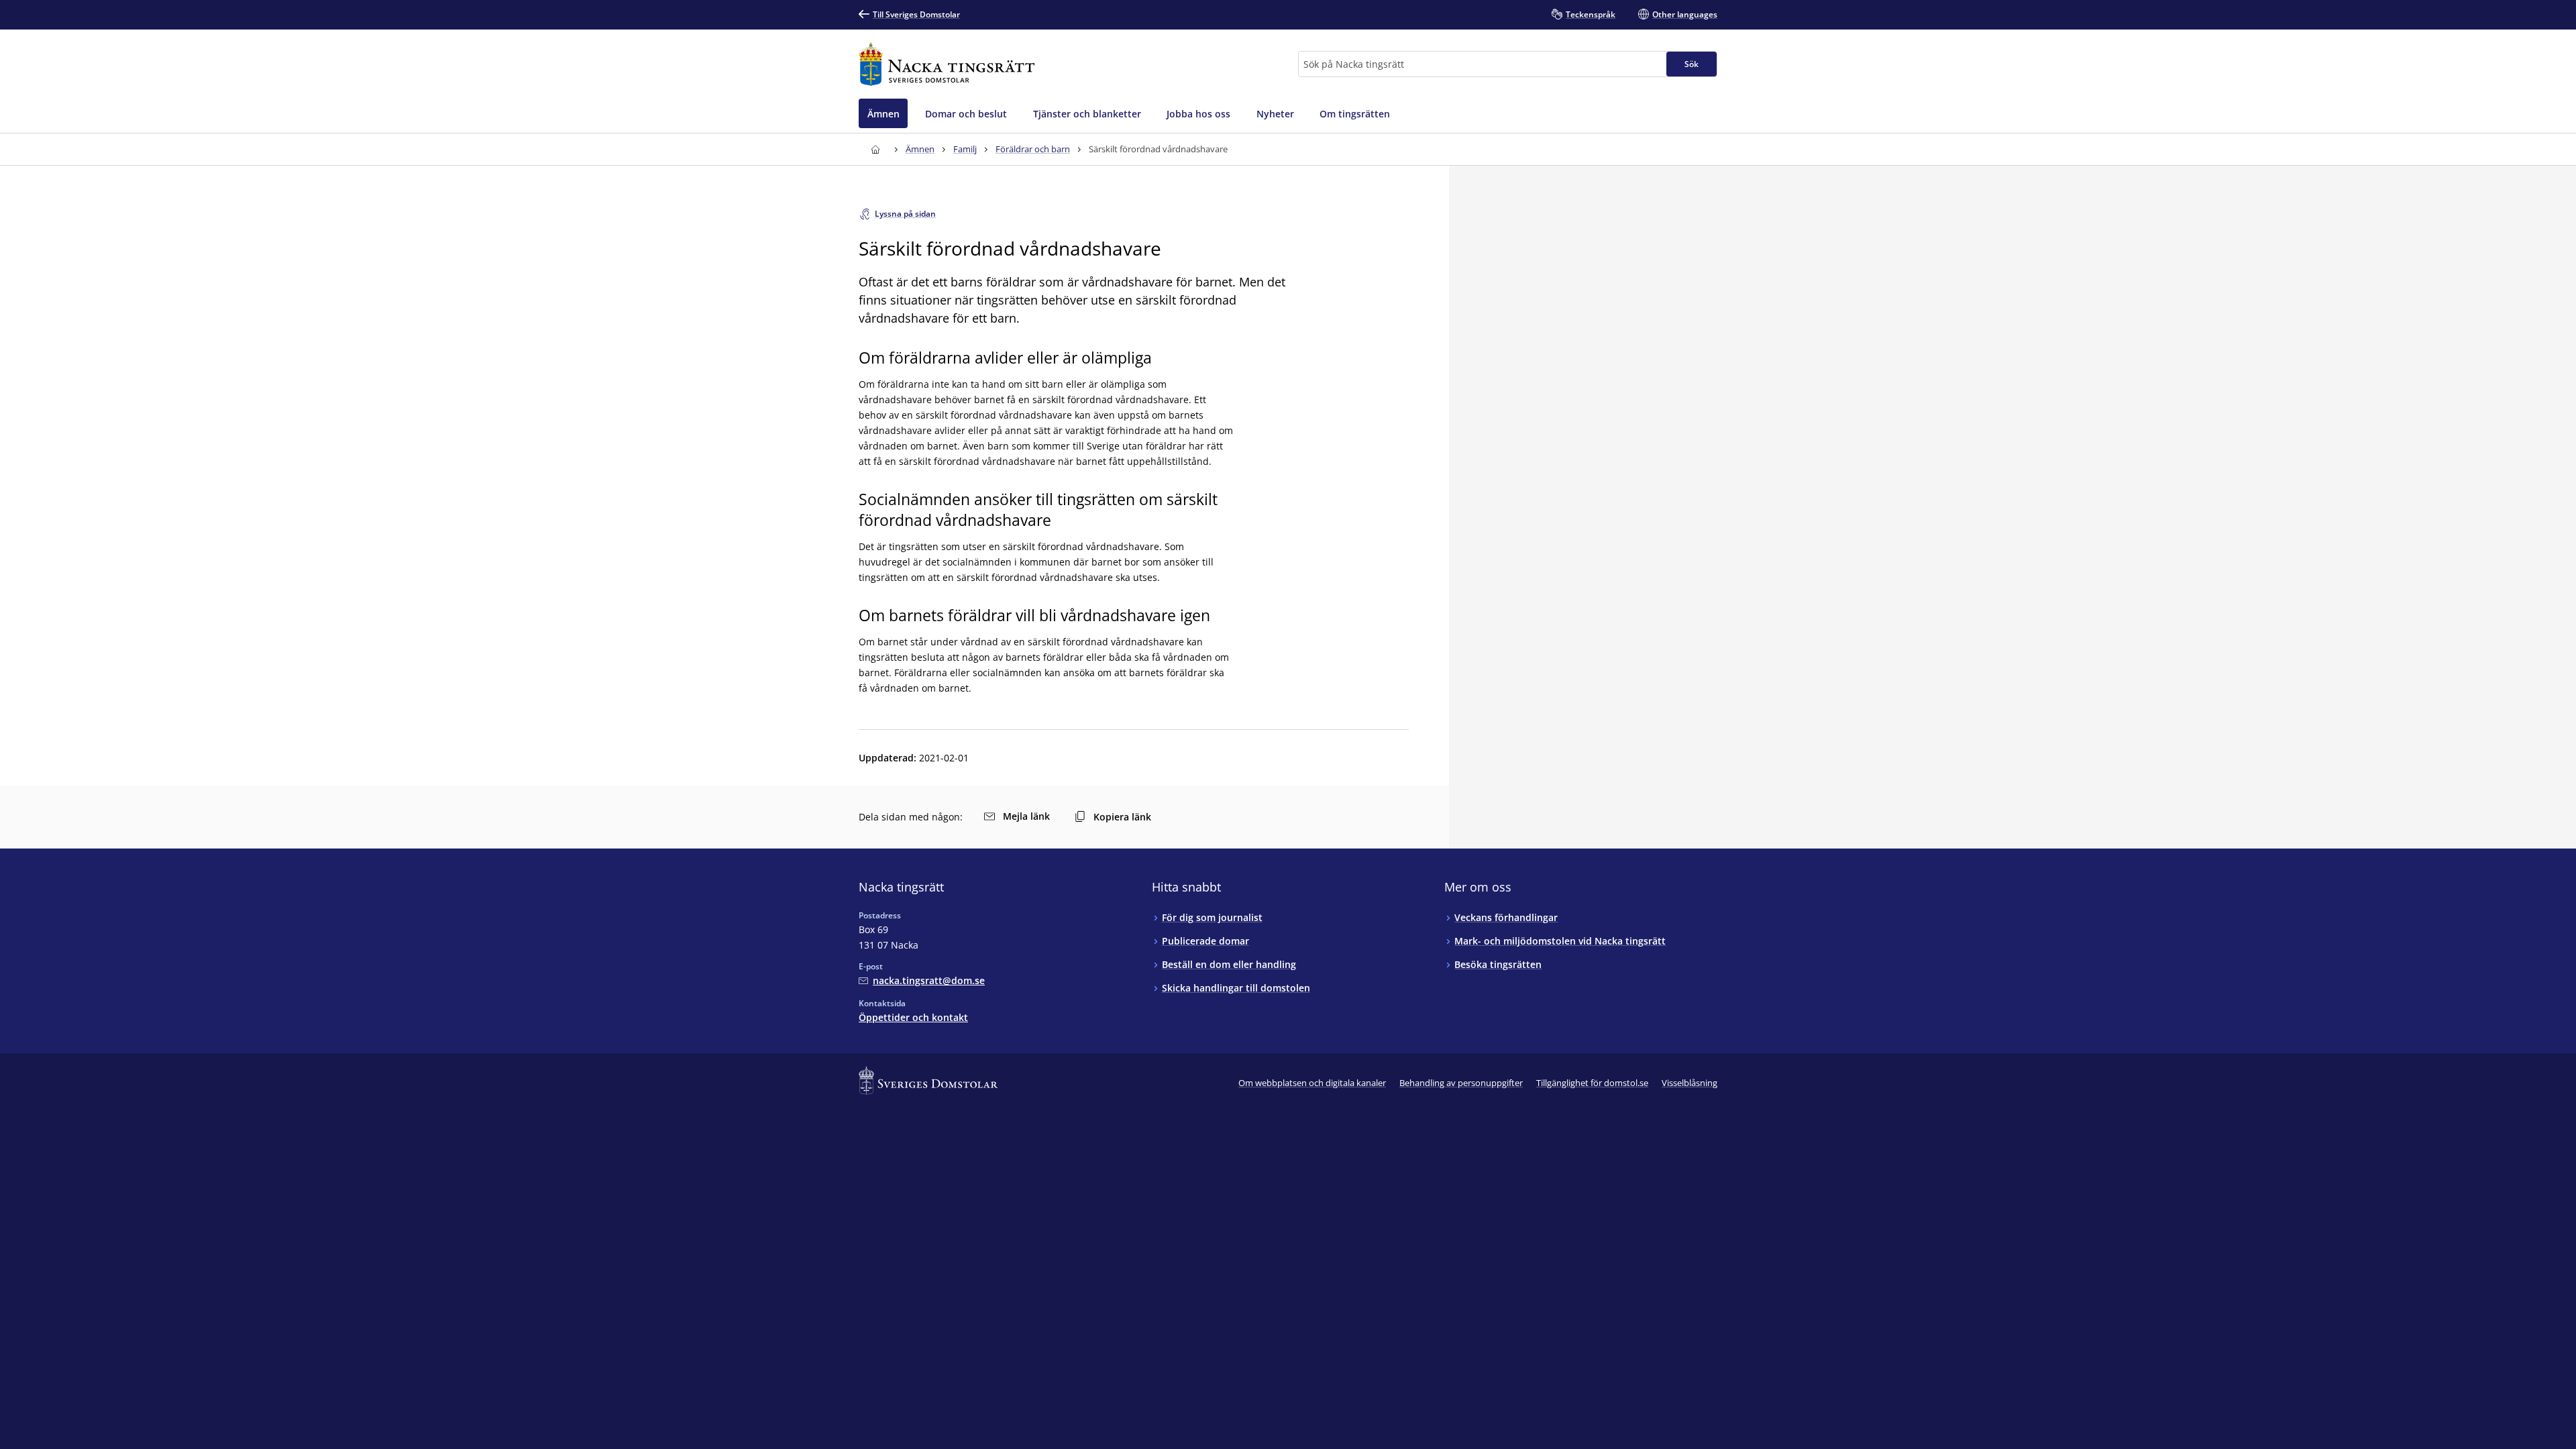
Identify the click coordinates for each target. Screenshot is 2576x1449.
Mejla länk (1026, 816)
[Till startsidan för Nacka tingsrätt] (947, 64)
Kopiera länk (1122, 817)
